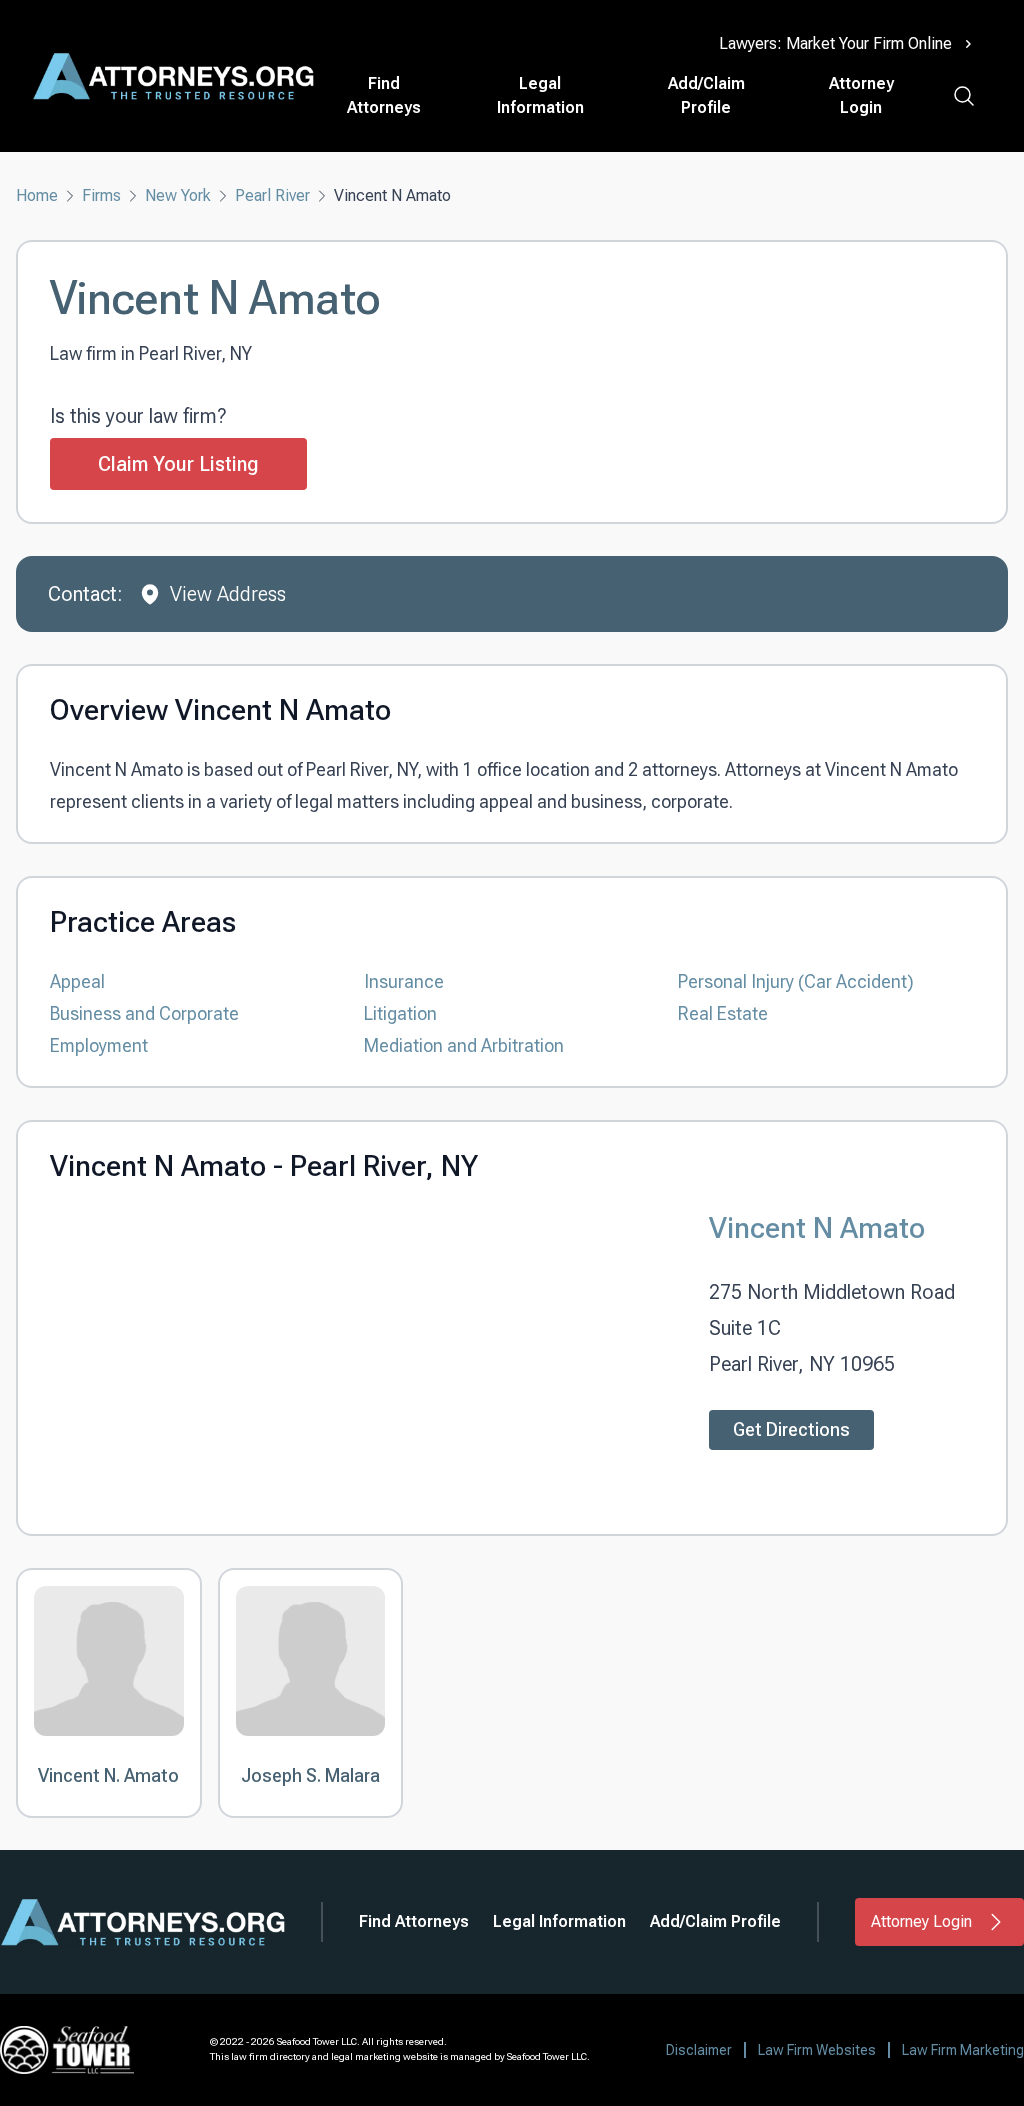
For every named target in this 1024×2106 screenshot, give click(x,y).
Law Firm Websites (817, 2050)
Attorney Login (861, 95)
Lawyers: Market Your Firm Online (835, 43)
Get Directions (791, 1429)
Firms (101, 195)
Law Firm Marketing (963, 2050)
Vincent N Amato (817, 1227)
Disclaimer (699, 2050)
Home (37, 195)
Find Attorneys (384, 95)
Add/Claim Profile (706, 95)
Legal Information (540, 95)
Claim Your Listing (178, 464)
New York (178, 195)
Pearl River (272, 195)
